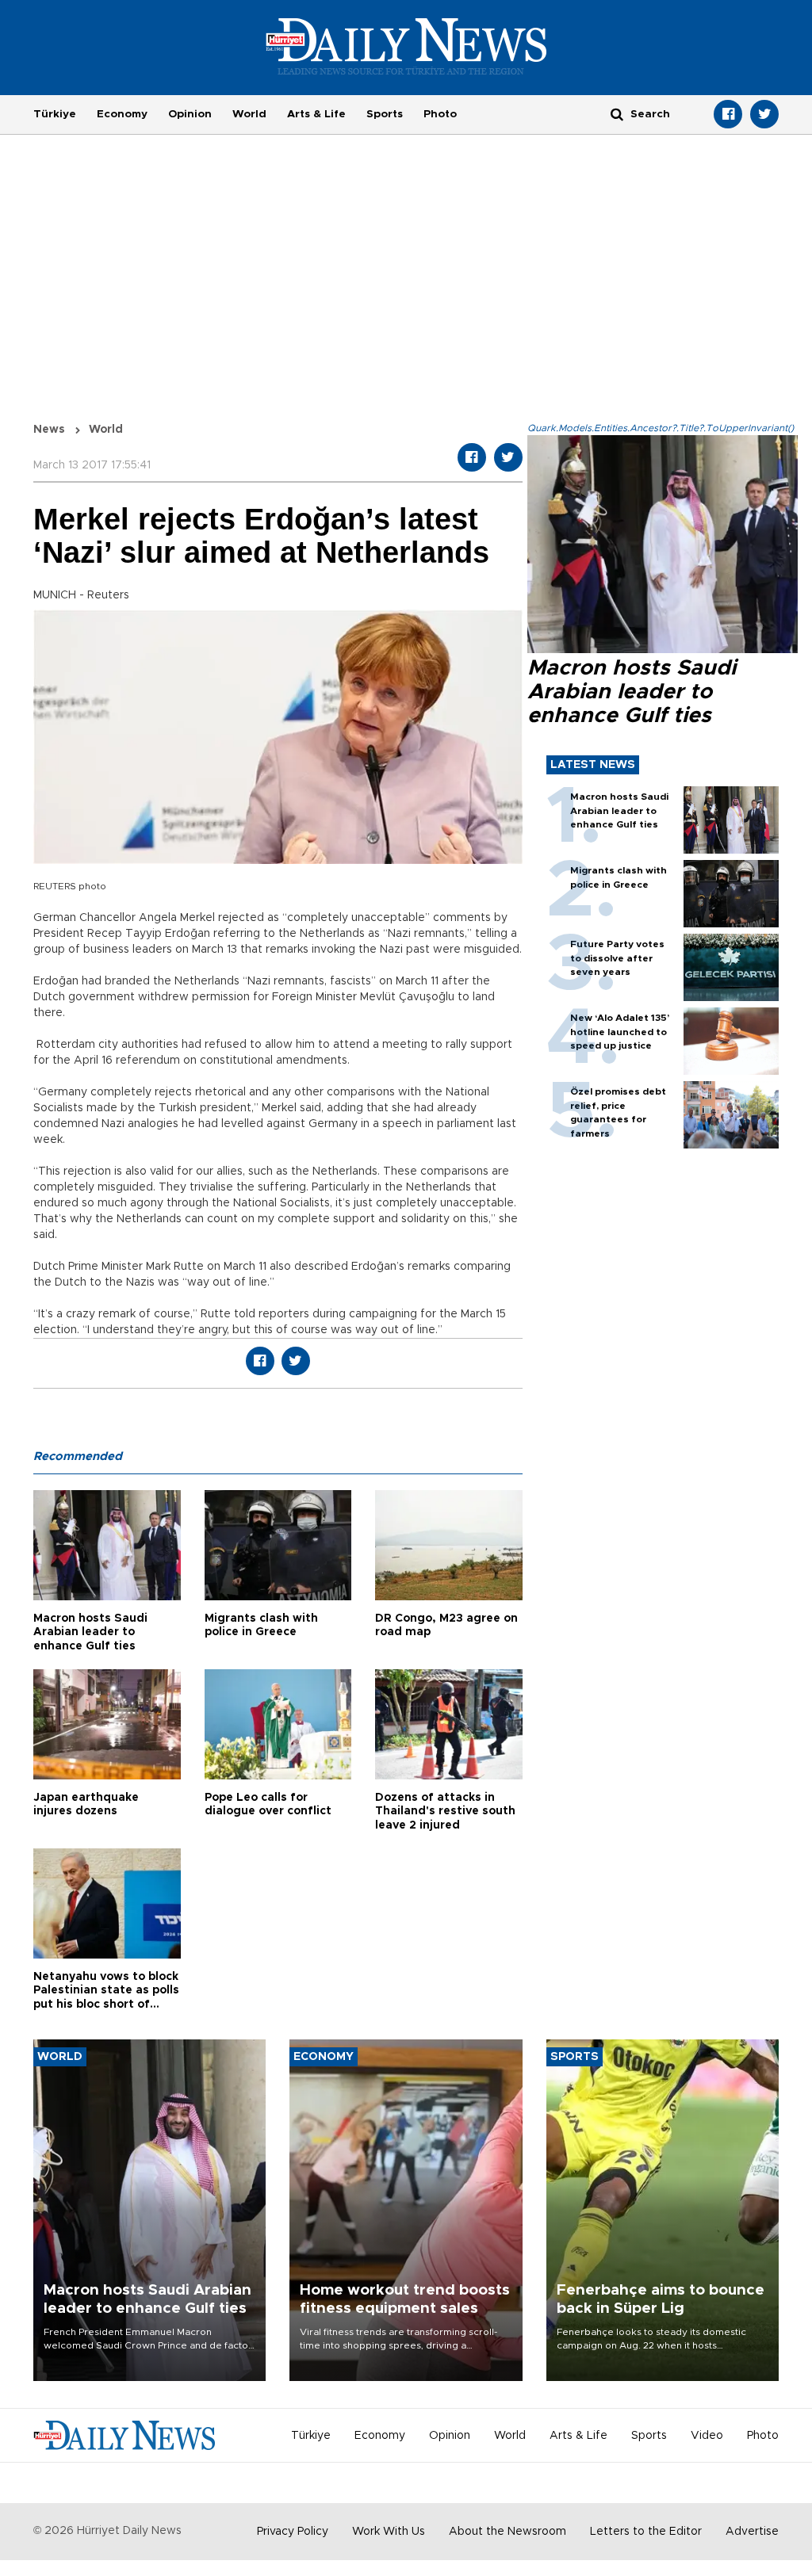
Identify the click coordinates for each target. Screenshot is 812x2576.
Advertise (752, 2532)
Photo (440, 114)
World (249, 114)
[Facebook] (728, 114)
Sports (385, 114)
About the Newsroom (507, 2532)
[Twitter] (764, 114)
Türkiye (55, 114)
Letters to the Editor (646, 2532)
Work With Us (389, 2532)
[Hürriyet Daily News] (406, 46)
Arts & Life (316, 114)
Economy (122, 114)
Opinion (190, 114)
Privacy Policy (293, 2532)
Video (707, 2436)
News (49, 430)
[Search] (617, 114)
